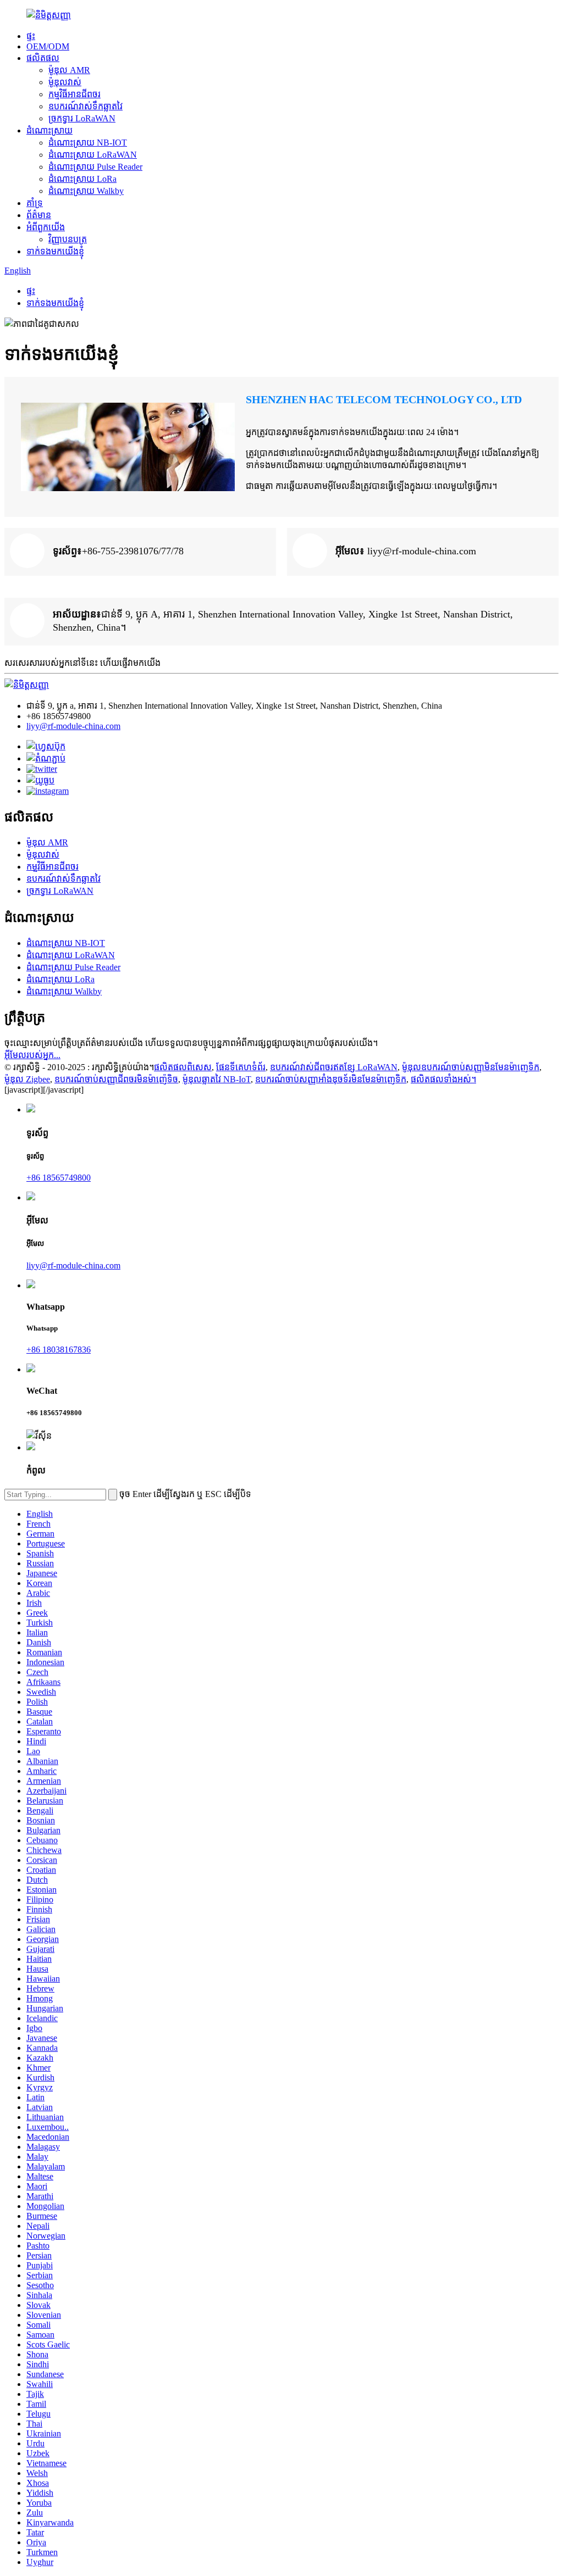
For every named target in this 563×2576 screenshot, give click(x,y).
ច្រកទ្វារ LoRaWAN (82, 118)
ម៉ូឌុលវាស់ (65, 82)
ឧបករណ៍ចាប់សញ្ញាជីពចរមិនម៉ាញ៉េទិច (116, 1079)
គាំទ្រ (35, 203)
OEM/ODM (48, 46)
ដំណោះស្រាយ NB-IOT (88, 143)
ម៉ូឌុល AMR (69, 70)
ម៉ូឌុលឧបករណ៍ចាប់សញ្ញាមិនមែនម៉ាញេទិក (471, 1067)
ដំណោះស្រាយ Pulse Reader (95, 167)
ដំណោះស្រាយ (49, 130)
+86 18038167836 (59, 1350)
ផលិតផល (43, 58)
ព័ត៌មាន (39, 215)
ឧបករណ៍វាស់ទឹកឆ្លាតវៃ (85, 106)
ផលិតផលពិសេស (183, 1067)
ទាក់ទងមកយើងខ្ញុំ (55, 251)
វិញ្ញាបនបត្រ (68, 239)
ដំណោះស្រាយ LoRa (82, 179)
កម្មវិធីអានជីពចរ (74, 94)
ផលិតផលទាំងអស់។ (443, 1079)
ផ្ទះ (31, 36)
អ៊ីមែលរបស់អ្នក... (32, 1055)
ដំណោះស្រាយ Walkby (86, 191)
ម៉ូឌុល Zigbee (27, 1079)
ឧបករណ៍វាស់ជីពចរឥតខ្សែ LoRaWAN (334, 1067)
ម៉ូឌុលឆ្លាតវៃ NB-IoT (217, 1079)
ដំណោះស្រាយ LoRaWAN (93, 155)
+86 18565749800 (59, 1178)
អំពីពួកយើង (46, 227)
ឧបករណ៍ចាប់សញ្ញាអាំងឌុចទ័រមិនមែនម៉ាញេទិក (331, 1079)
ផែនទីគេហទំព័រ (241, 1067)
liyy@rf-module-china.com (73, 726)
